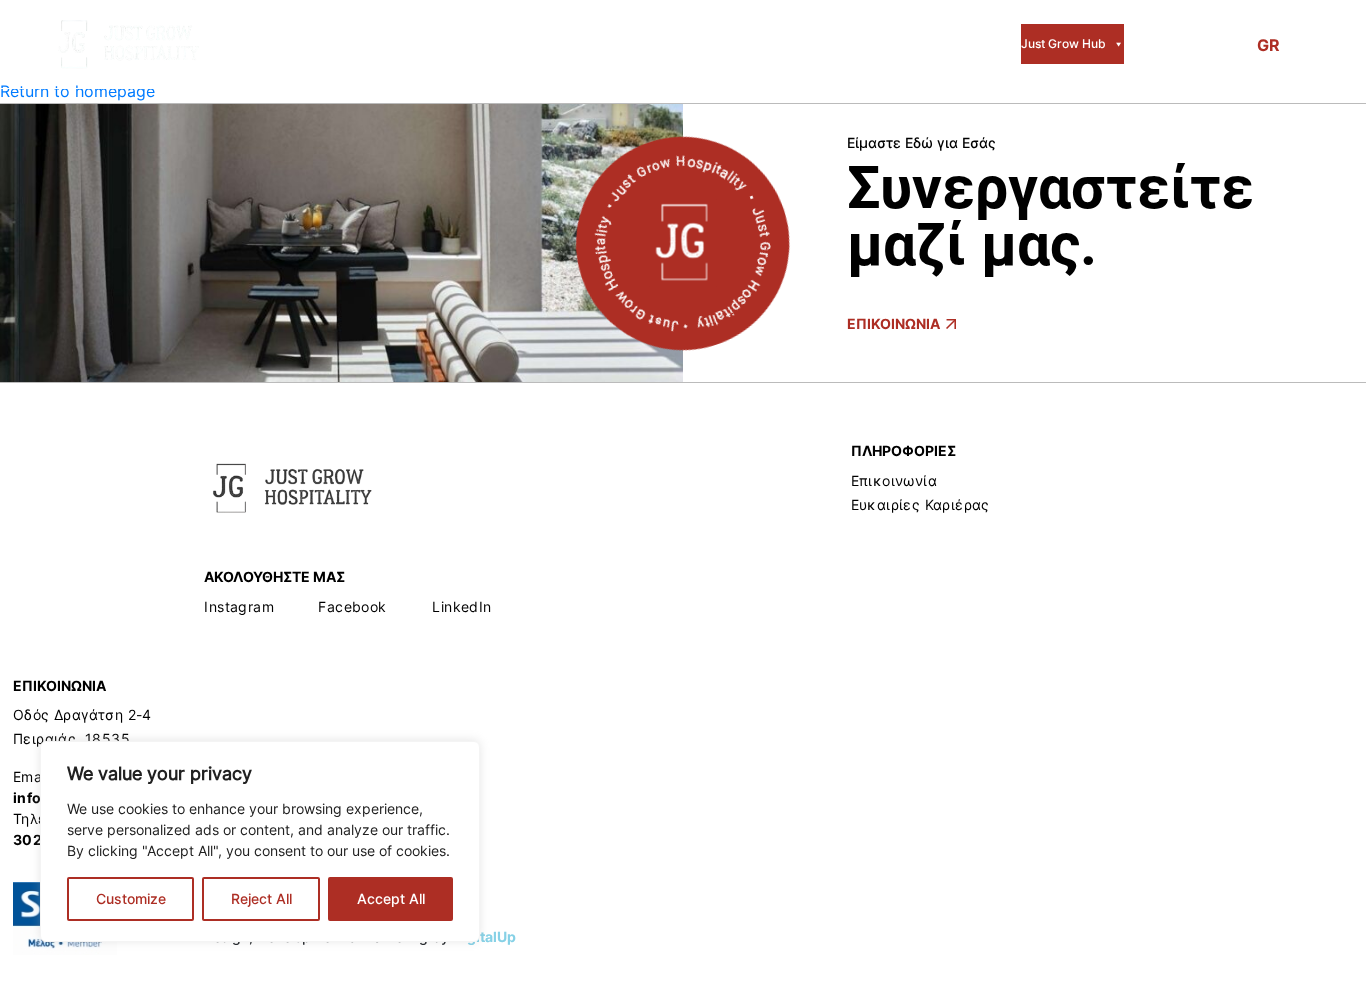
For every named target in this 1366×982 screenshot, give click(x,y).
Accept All (391, 898)
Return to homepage (77, 91)
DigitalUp (484, 936)
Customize (131, 898)
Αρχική (352, 43)
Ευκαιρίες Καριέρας (920, 504)
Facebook (352, 606)
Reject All (261, 898)
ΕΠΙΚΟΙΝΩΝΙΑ (893, 323)
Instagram (239, 606)
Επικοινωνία (894, 480)
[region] (260, 841)
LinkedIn (461, 606)
